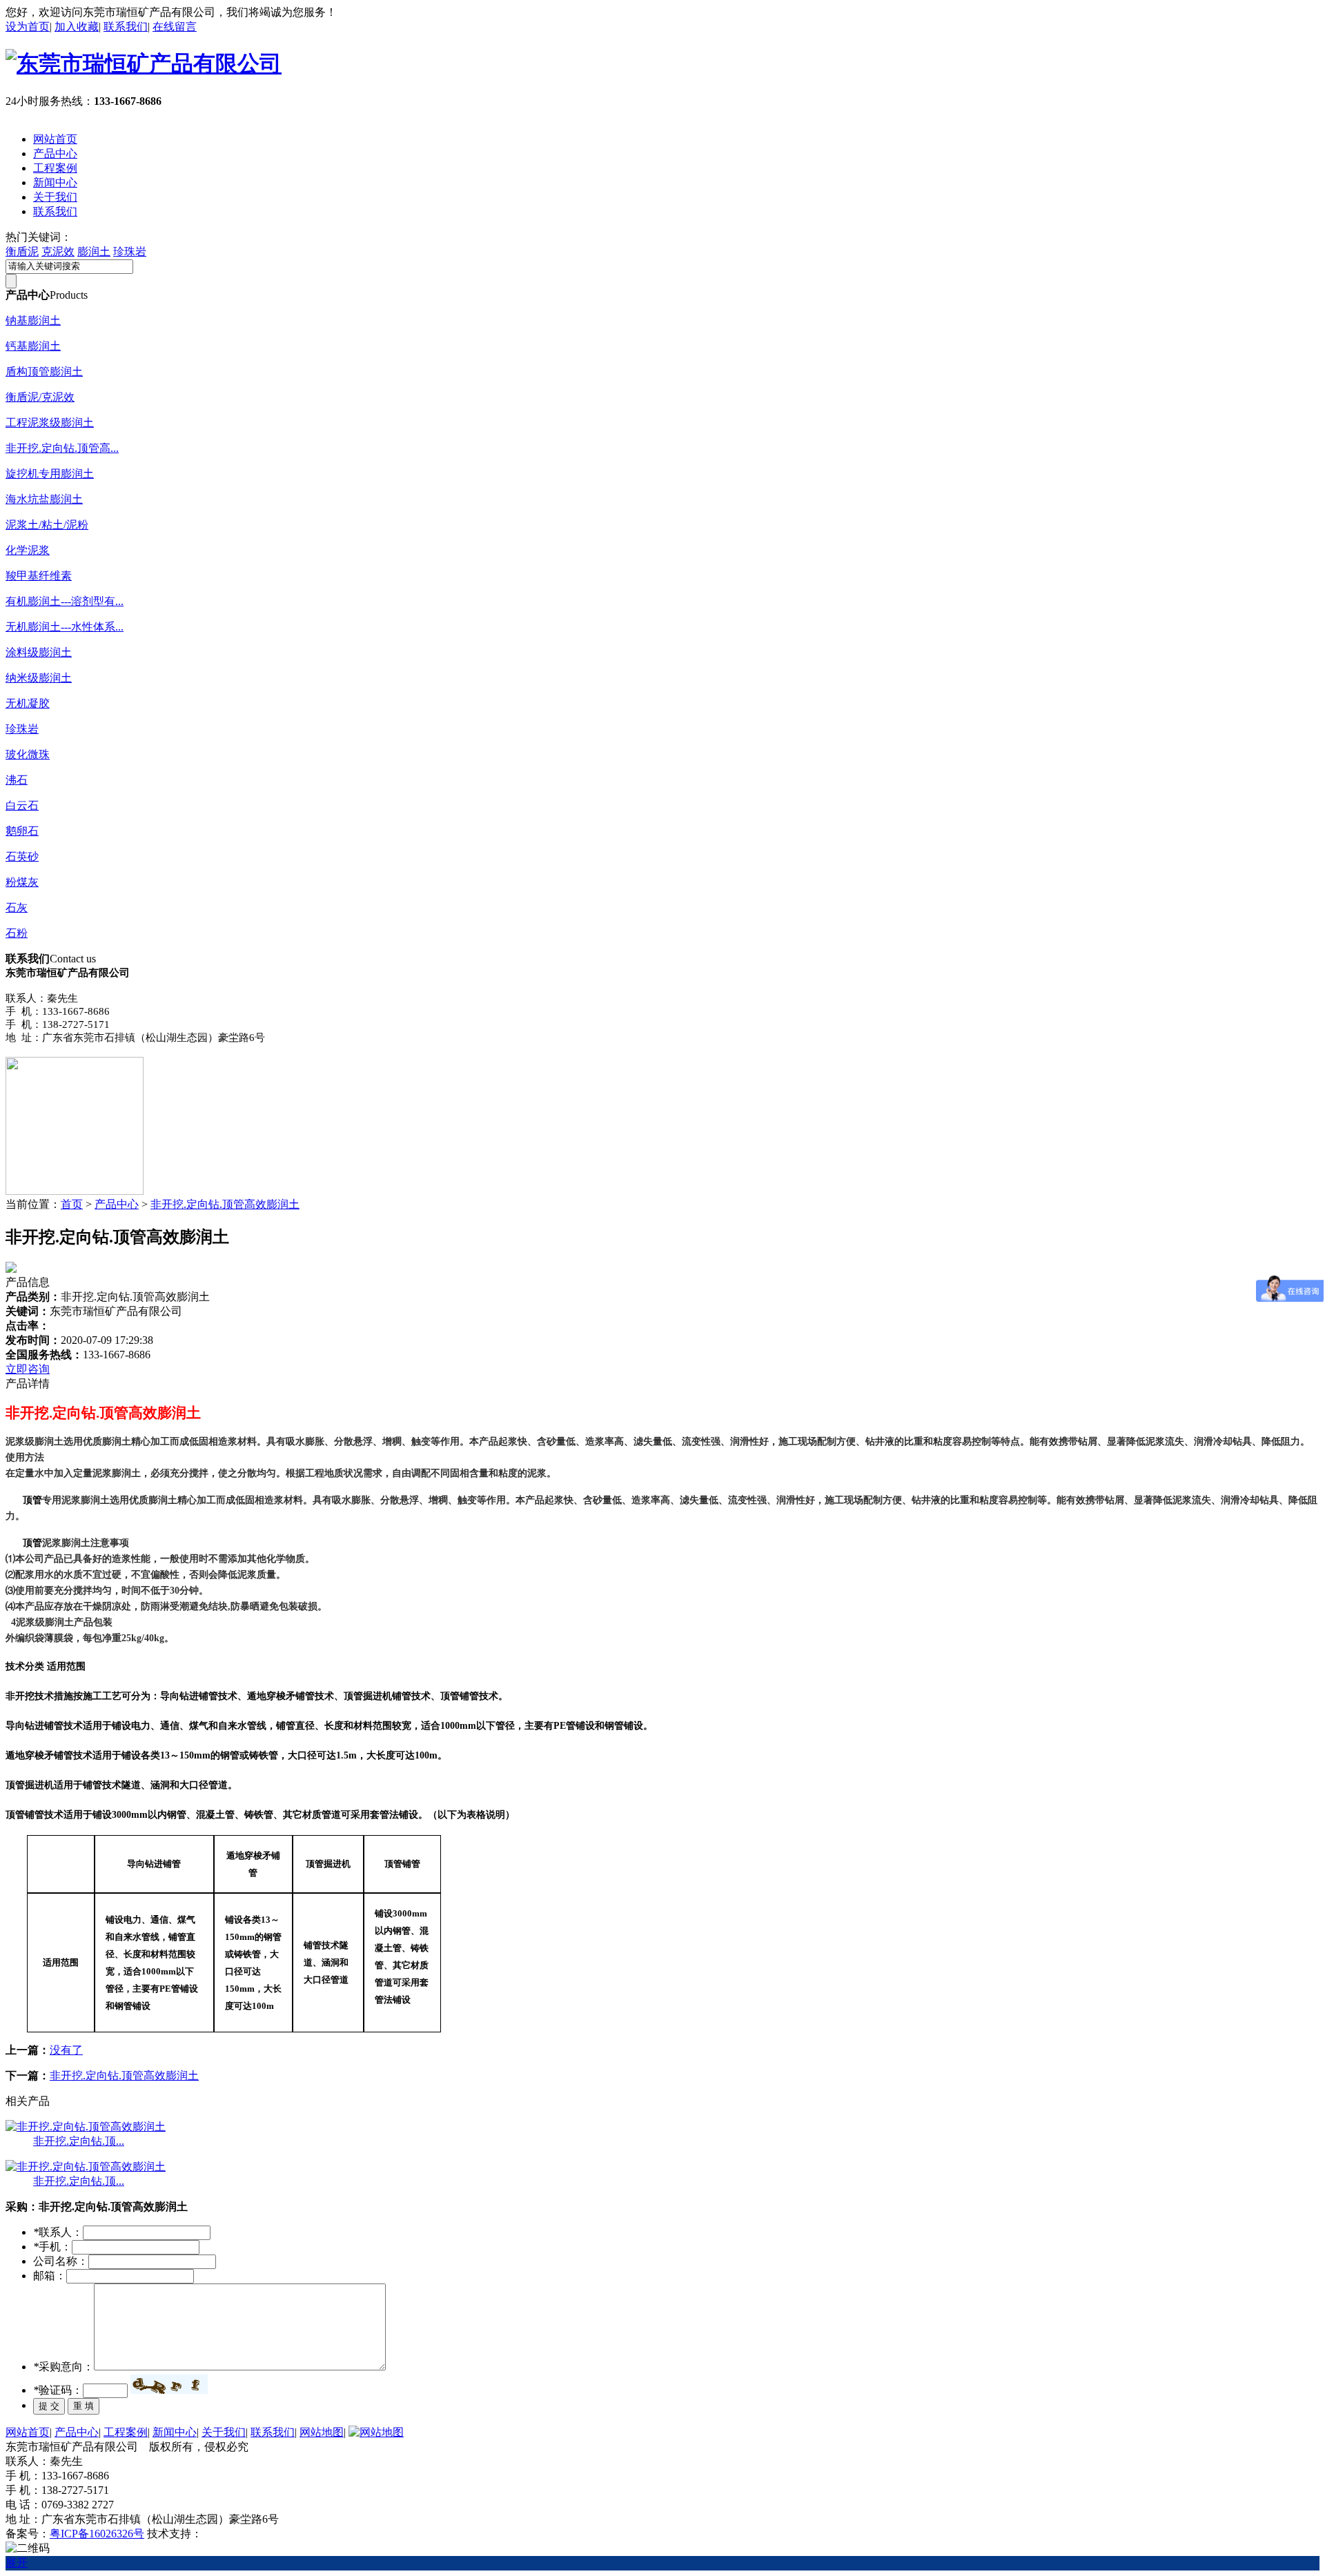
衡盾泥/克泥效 (40, 397)
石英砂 (22, 856)
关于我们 (55, 197)
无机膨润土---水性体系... (65, 627)
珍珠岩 (130, 251)
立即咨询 (28, 1369)
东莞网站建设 (235, 2534)
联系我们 (126, 27)
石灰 (17, 908)
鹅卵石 (22, 831)
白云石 (22, 805)
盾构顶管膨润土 (44, 371)
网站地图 (322, 2432)
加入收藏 (77, 27)
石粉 (17, 933)
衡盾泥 (22, 251)
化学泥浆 (28, 550)
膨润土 (94, 251)
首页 (72, 1204)
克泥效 (58, 251)
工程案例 (55, 168)
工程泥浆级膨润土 (50, 423)
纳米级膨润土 (39, 678)
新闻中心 (55, 182)
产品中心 (55, 153)
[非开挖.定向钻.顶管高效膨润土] (86, 2127)
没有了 (66, 2050)
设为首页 (28, 27)
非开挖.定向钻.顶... (79, 2141)
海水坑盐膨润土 (44, 499)
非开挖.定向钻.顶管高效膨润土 (225, 1204)
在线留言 (175, 27)
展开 (17, 2563)
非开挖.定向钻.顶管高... (62, 448)
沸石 (17, 780)
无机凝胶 (28, 703)
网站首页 (55, 139)
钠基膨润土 (33, 320)
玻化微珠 (28, 754)
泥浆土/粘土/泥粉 (47, 525)
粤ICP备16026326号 (97, 2534)
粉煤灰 (22, 882)
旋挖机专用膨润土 (50, 474)
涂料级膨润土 (39, 652)
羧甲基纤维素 (39, 576)
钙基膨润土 (33, 346)
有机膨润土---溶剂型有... (65, 601)
